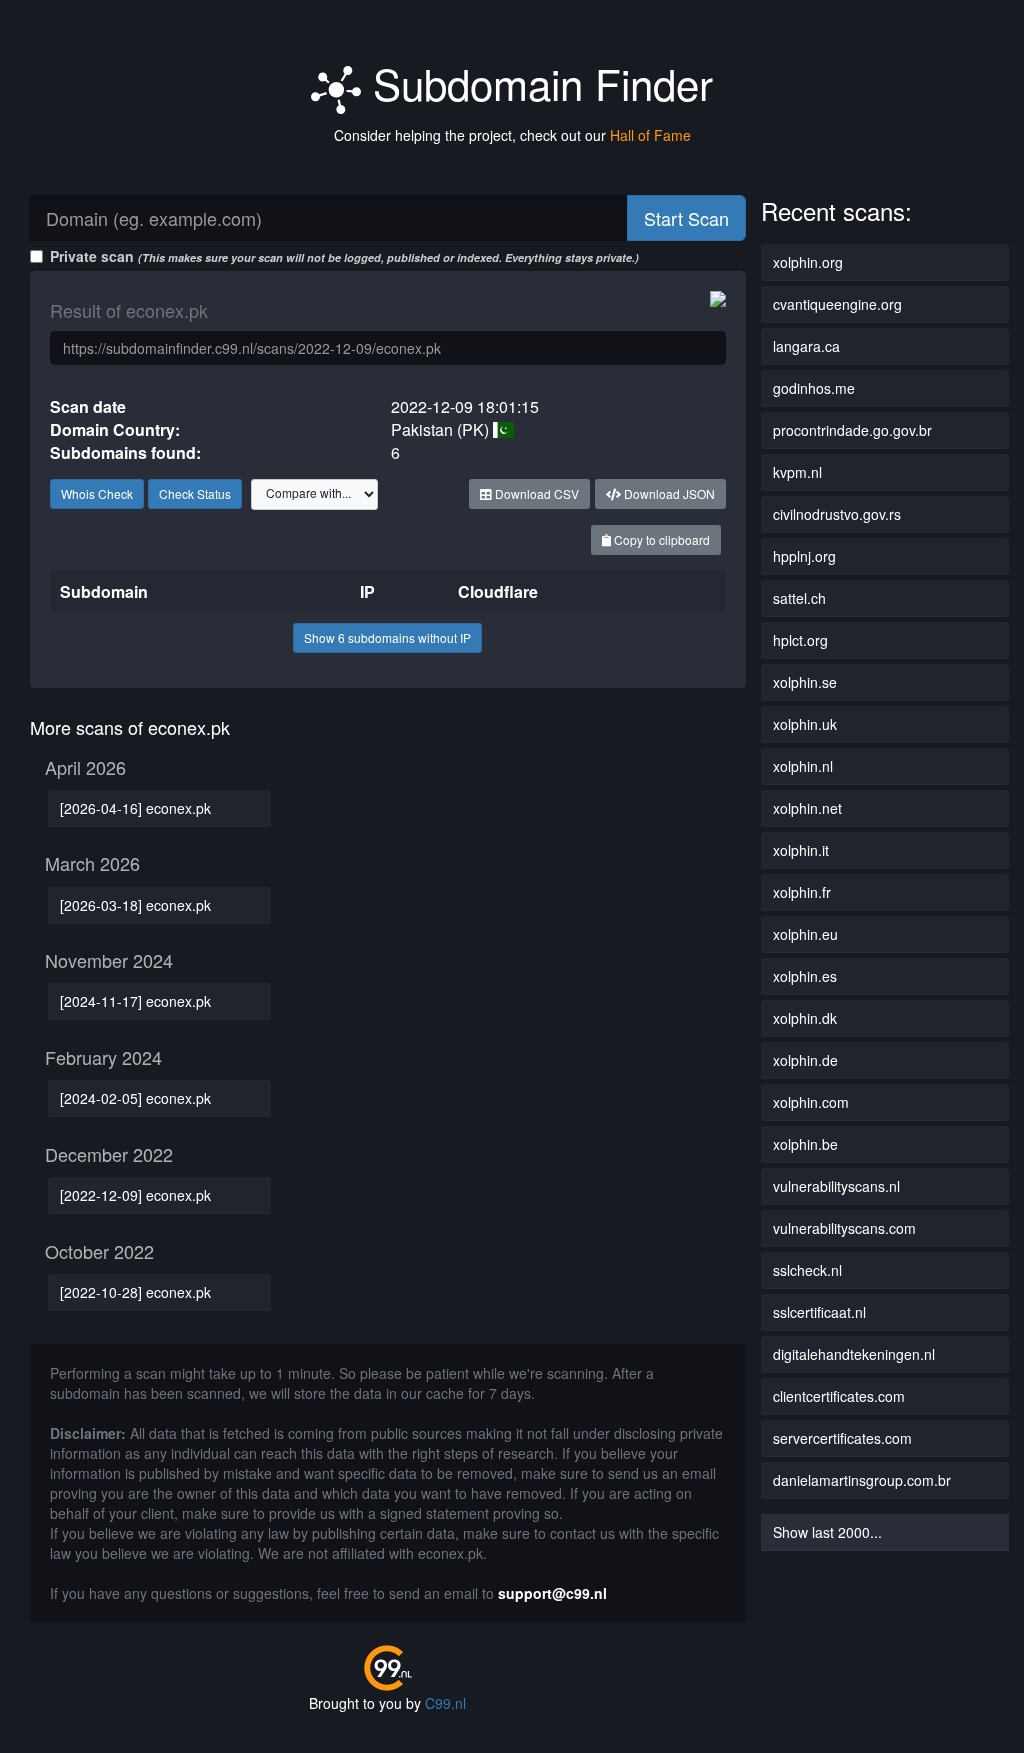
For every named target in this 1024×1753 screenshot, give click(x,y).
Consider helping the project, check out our (512, 135)
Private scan (344, 256)
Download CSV (535, 493)
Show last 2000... (827, 1532)
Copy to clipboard (660, 539)
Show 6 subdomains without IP (387, 637)
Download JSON (668, 493)
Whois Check (97, 493)
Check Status (195, 493)
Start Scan (686, 218)
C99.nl (445, 1703)
